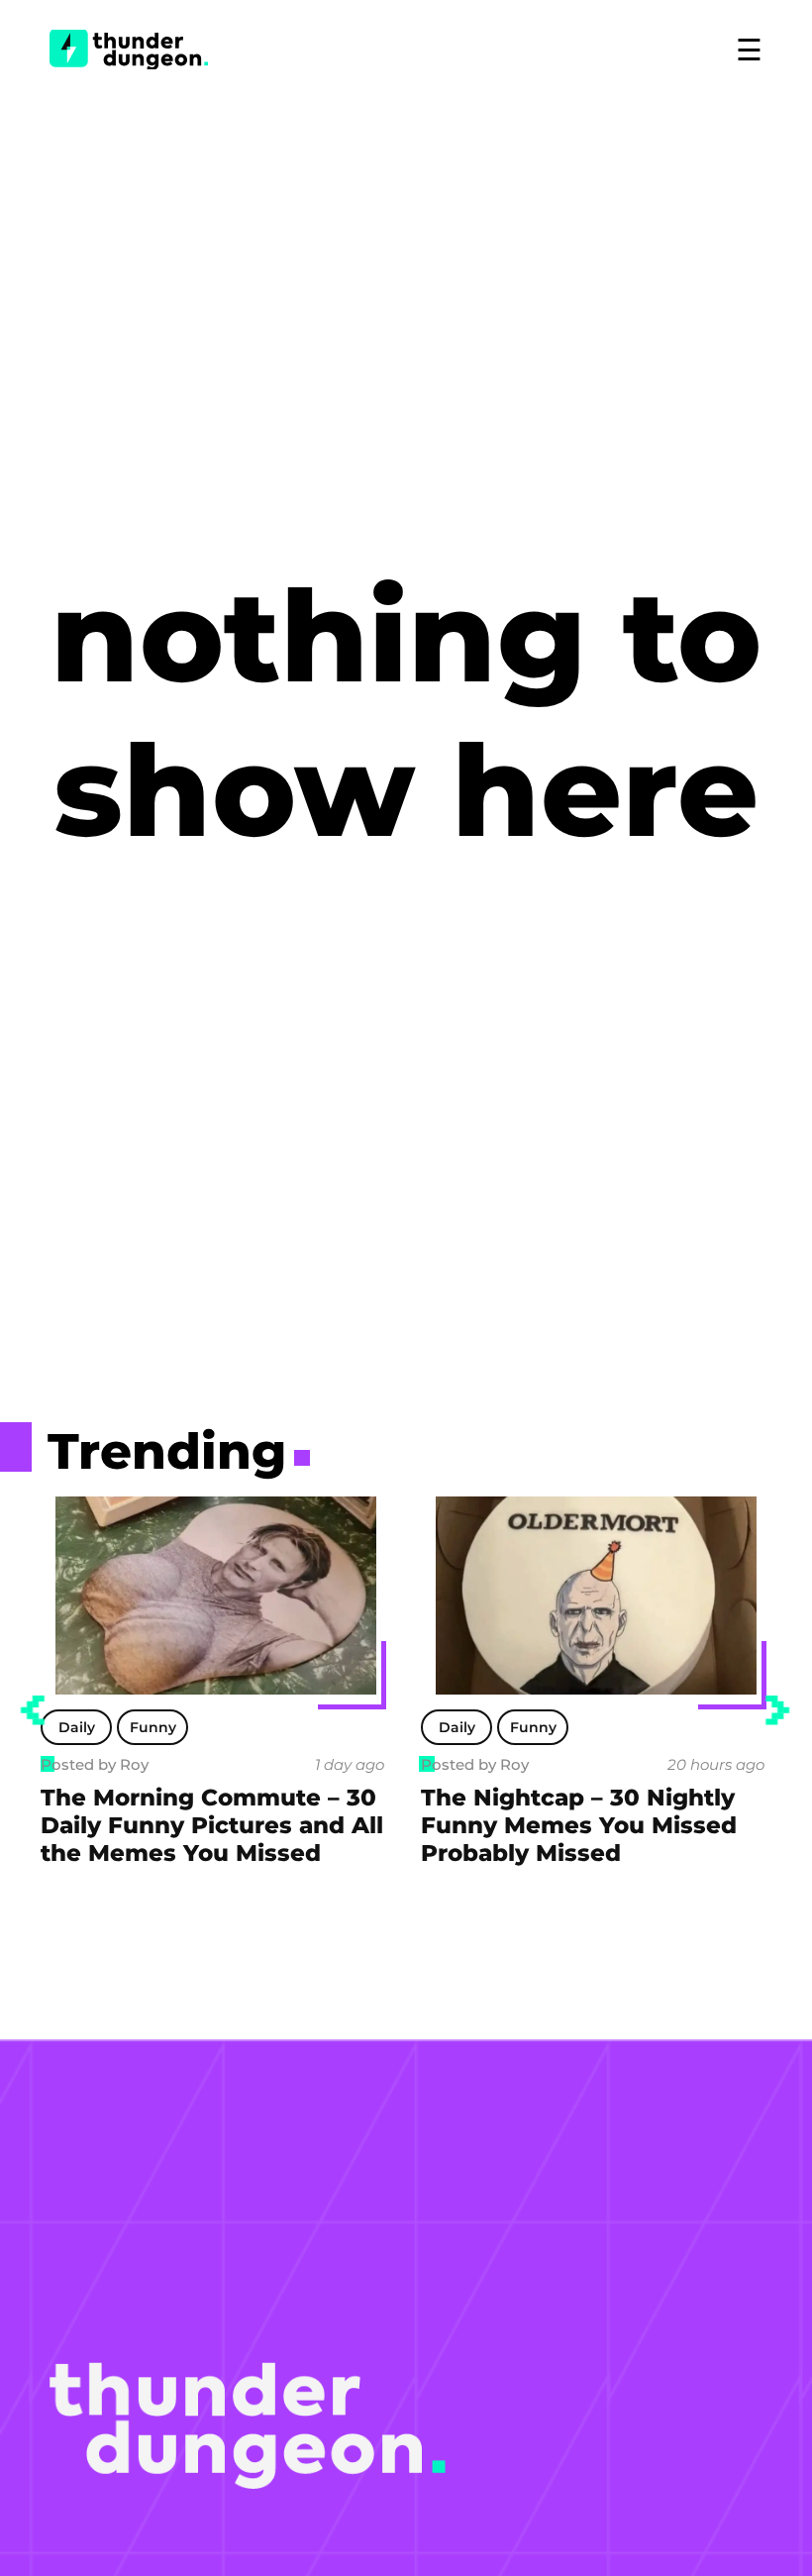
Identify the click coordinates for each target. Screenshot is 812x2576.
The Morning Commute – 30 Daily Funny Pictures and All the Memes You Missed (212, 1825)
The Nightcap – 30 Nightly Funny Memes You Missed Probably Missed (579, 1825)
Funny (153, 1727)
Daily (77, 1727)
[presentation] (33, 1710)
